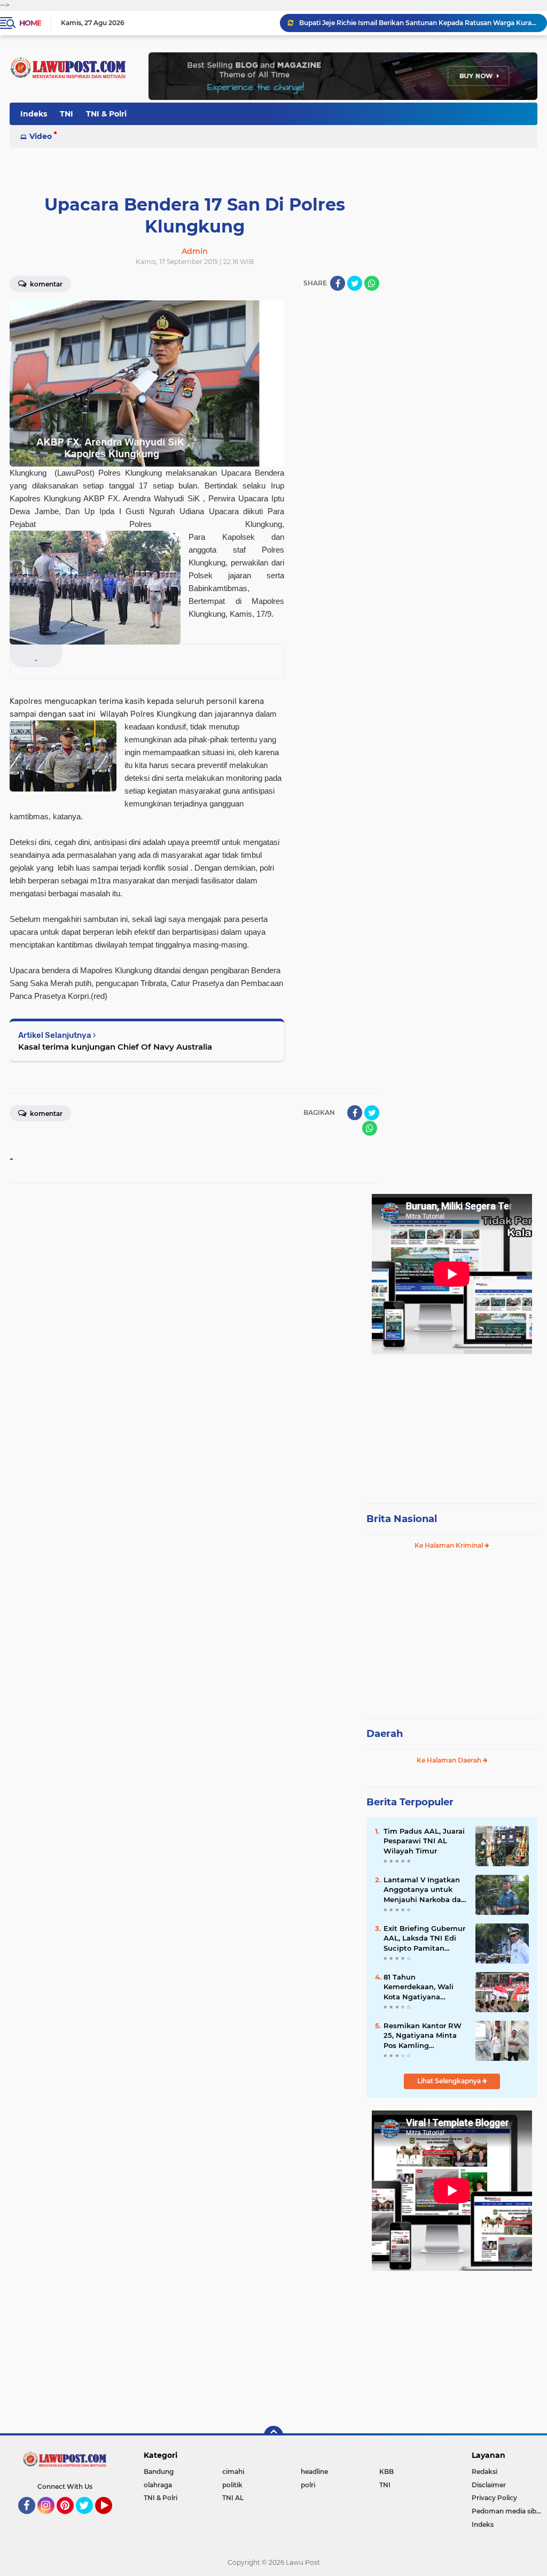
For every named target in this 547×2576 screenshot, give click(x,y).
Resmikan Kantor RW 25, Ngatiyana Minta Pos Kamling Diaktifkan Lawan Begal (423, 2036)
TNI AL (233, 2498)
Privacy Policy (494, 2498)
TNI (67, 114)
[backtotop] (273, 2435)
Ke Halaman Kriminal (450, 1545)
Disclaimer (489, 2485)
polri (308, 2485)
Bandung (159, 2472)
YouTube (111, 2519)
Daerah (385, 1734)
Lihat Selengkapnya (450, 2081)
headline (314, 2472)
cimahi (233, 2472)
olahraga (158, 2485)
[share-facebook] (338, 283)
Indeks (34, 114)
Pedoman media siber (507, 2511)
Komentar (45, 284)
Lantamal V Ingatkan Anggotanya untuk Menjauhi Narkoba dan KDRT (425, 1890)
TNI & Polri (106, 114)
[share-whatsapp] (372, 283)
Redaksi (485, 2472)
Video (41, 136)
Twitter (89, 2519)
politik (232, 2485)
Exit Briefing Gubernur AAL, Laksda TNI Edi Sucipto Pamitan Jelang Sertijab (424, 1938)
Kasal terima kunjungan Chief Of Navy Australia (115, 1047)
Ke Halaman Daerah (450, 1760)
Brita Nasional (402, 1519)
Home (30, 23)
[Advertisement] (452, 1424)
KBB (386, 2472)
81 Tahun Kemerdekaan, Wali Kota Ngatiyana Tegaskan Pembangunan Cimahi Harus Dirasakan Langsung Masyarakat (424, 1987)
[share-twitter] (355, 283)
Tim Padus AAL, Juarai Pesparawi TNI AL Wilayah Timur (424, 1841)
